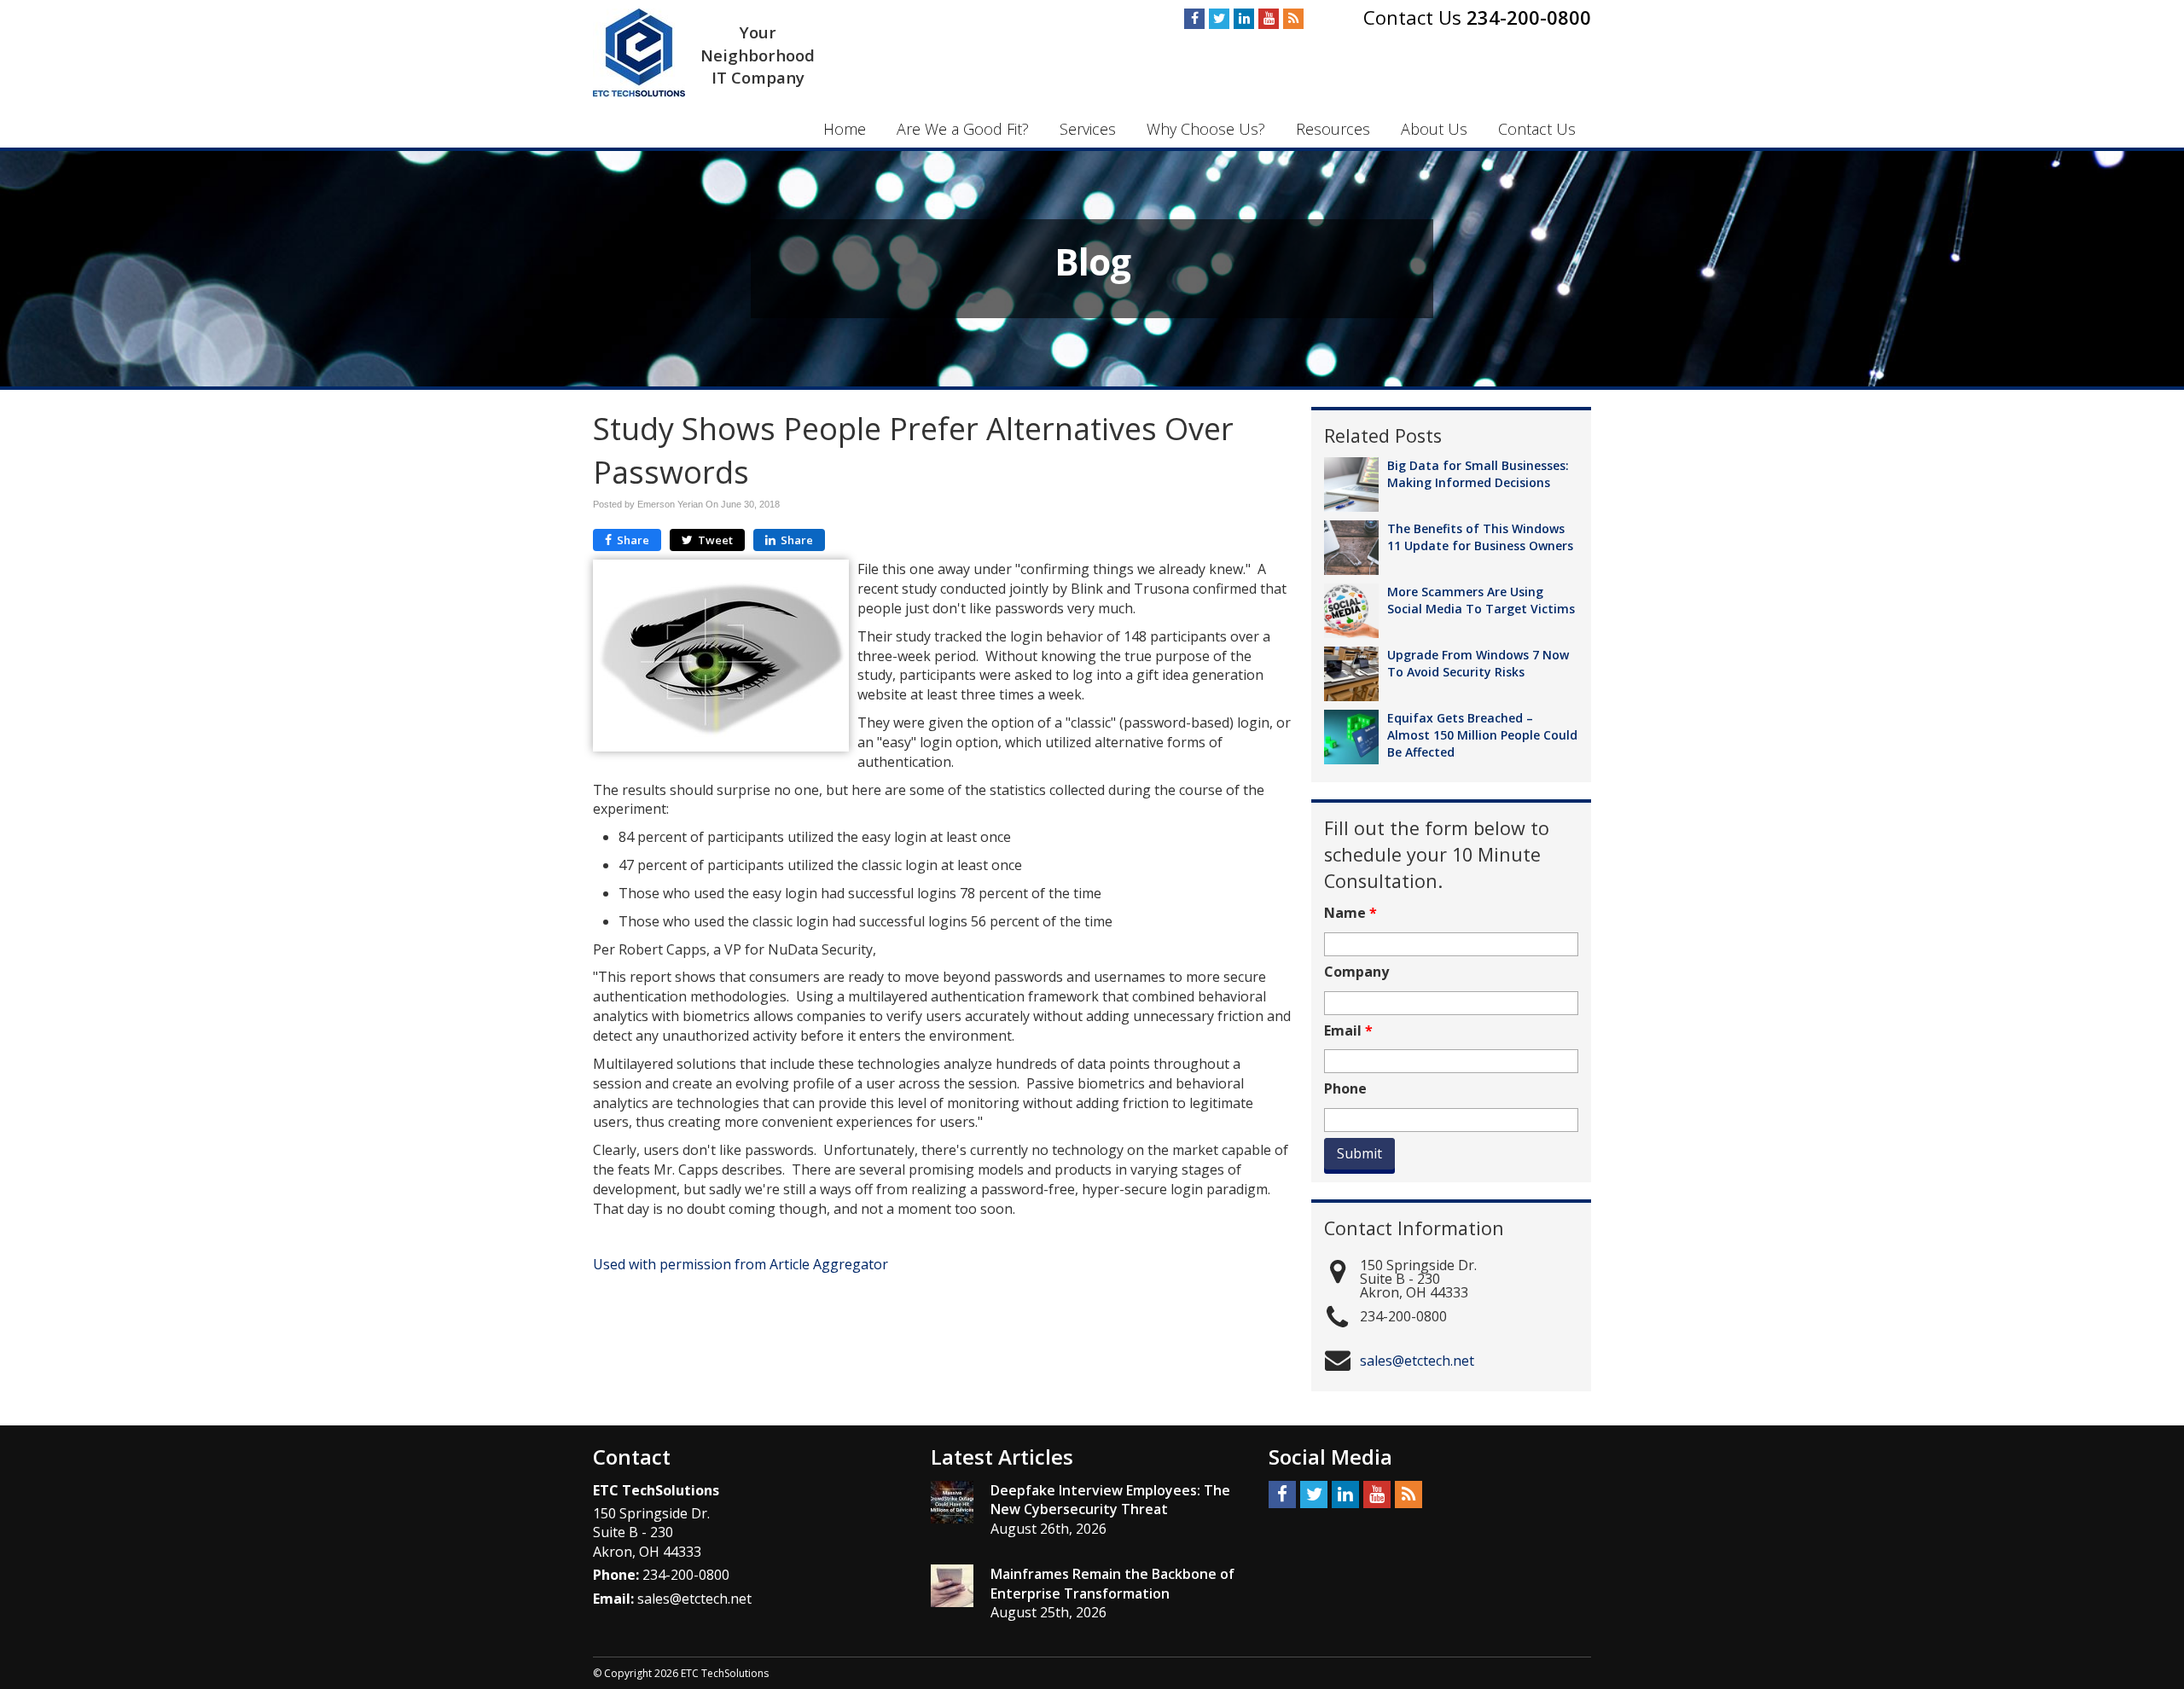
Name (1350, 913)
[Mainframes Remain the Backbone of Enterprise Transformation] (952, 1586)
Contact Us (1537, 129)
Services (1088, 129)
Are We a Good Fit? (963, 129)
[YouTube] (1269, 19)
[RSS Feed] (1293, 19)
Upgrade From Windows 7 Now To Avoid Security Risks (1478, 663)
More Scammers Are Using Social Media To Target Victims (1481, 600)
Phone (1345, 1089)
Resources (1333, 129)
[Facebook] (1194, 19)
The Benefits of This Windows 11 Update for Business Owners (1480, 537)
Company (1356, 972)
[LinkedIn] (1244, 19)
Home (845, 129)
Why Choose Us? (1206, 129)
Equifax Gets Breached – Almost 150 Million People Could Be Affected (1482, 735)
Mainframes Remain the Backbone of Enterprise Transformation (1112, 1584)
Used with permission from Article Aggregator (741, 1264)
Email (1348, 1031)
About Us (1434, 129)
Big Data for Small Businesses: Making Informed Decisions (1478, 474)
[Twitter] (1219, 19)
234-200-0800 (1529, 17)
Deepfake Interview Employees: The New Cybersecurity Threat (1110, 1500)
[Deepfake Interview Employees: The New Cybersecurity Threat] (952, 1502)
